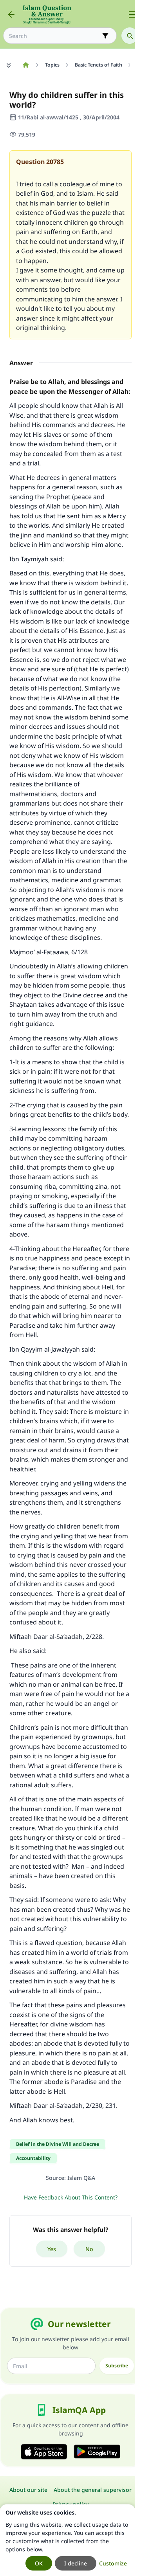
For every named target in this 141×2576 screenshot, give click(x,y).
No (89, 2249)
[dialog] (68, 2540)
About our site (28, 2490)
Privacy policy (70, 2504)
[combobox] (54, 36)
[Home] (26, 65)
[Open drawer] (132, 14)
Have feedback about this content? (71, 2197)
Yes (52, 2249)
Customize (113, 2563)
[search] (130, 36)
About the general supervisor (93, 2490)
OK (39, 2563)
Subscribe (117, 2366)
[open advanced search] (105, 36)
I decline (76, 2563)
